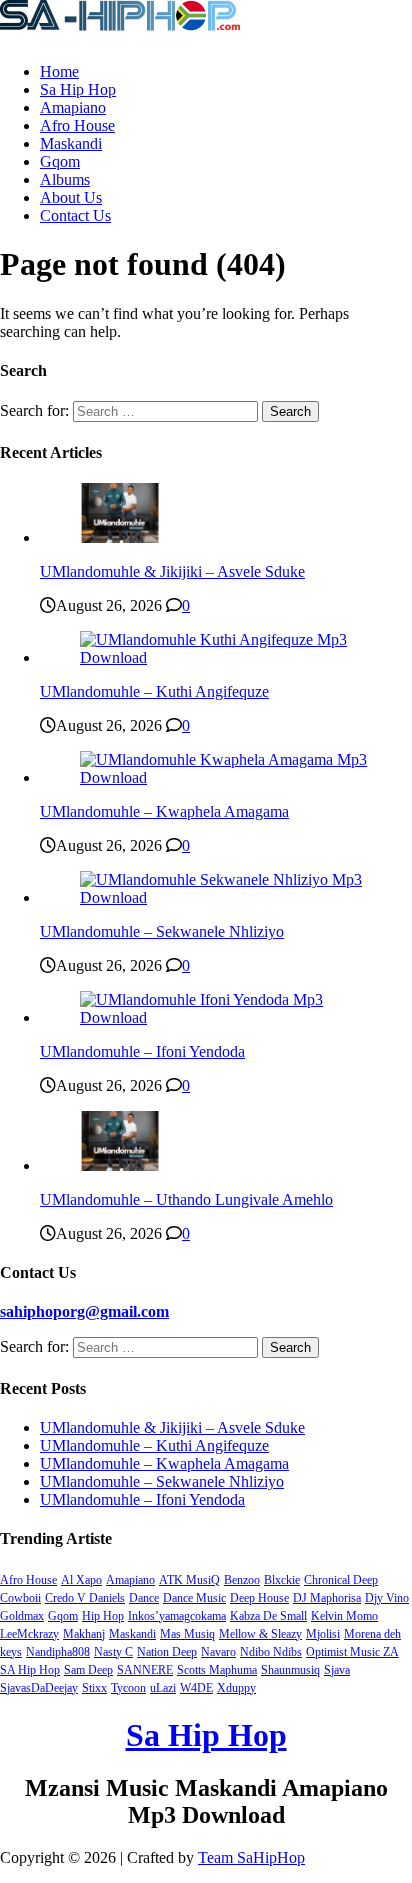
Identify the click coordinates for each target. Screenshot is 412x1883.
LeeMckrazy (29, 1634)
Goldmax (22, 1616)
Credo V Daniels (85, 1598)
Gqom (60, 161)
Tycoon (128, 1688)
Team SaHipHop (251, 1857)
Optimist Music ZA (352, 1652)
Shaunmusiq (290, 1670)
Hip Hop (103, 1616)
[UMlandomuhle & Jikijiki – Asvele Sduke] (120, 537)
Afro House (77, 125)
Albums (65, 179)
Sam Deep (88, 1670)
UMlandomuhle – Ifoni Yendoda (142, 1051)
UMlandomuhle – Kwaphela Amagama (164, 811)
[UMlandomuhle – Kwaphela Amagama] (226, 777)
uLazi (163, 1688)
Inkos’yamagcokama (177, 1616)
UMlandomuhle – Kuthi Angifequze (154, 691)
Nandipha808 (58, 1652)
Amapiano (73, 107)
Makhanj (84, 1634)
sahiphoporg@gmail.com (84, 1311)
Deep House (259, 1598)
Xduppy (236, 1688)
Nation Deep (167, 1652)
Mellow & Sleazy (260, 1634)
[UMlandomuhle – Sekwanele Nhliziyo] (226, 897)
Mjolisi (323, 1634)
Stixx (94, 1688)
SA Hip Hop (30, 1670)
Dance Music (194, 1598)
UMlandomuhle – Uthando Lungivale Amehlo (186, 1199)
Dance (144, 1598)
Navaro (218, 1652)
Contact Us (75, 215)
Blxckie (282, 1580)
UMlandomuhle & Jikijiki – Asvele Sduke (172, 571)
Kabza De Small (268, 1616)
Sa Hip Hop (78, 89)
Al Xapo (81, 1580)
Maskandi (71, 143)
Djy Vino (387, 1598)
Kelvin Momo (344, 1616)
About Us (71, 197)
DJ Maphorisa (327, 1598)
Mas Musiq (187, 1634)
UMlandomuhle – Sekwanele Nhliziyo (162, 931)
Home (59, 71)
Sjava (337, 1670)
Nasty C (113, 1652)
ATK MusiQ (189, 1580)
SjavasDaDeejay (39, 1688)
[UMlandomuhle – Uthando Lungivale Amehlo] (120, 1165)
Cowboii (20, 1598)
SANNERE (145, 1670)
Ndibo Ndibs (271, 1652)
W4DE (196, 1688)
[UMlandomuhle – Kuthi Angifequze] (226, 657)
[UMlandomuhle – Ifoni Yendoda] (226, 1017)
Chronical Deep (341, 1580)
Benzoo (242, 1580)
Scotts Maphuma (217, 1670)
